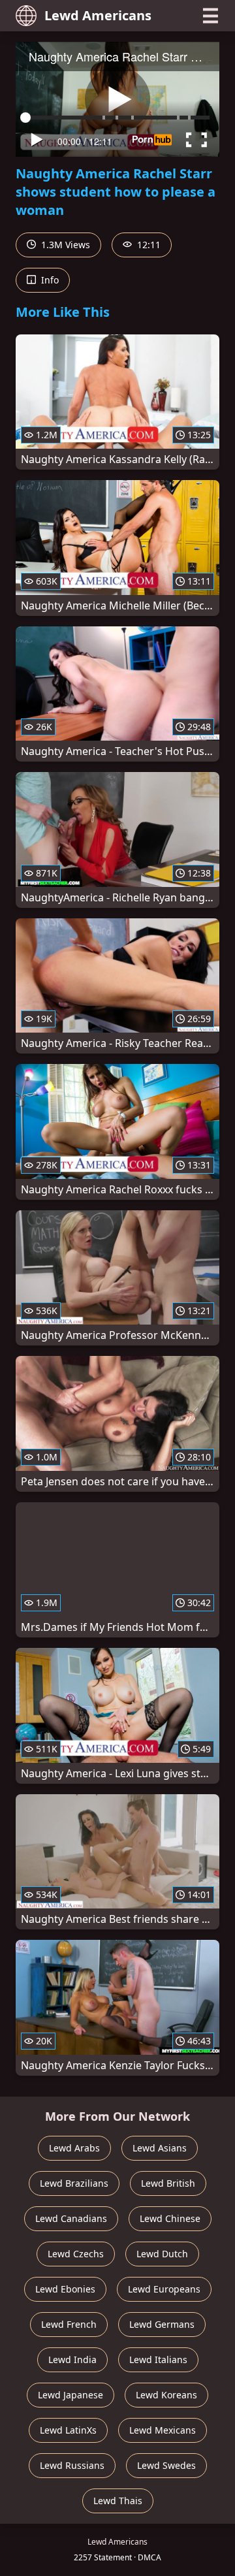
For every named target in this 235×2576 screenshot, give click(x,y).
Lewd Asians (160, 2148)
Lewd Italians (158, 2359)
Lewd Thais (118, 2501)
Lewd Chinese (170, 2218)
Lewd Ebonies (65, 2289)
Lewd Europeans (164, 2289)
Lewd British (168, 2183)
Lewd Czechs (76, 2254)
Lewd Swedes (166, 2465)
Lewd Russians (72, 2465)
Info (49, 280)
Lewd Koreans (166, 2395)
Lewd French (69, 2324)
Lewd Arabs (74, 2148)
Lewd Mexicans (163, 2430)
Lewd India (72, 2359)
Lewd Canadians (71, 2218)
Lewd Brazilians (74, 2183)
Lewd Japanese (70, 2395)
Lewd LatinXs (68, 2430)
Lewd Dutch (162, 2254)
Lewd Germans (162, 2324)
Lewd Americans (98, 15)
